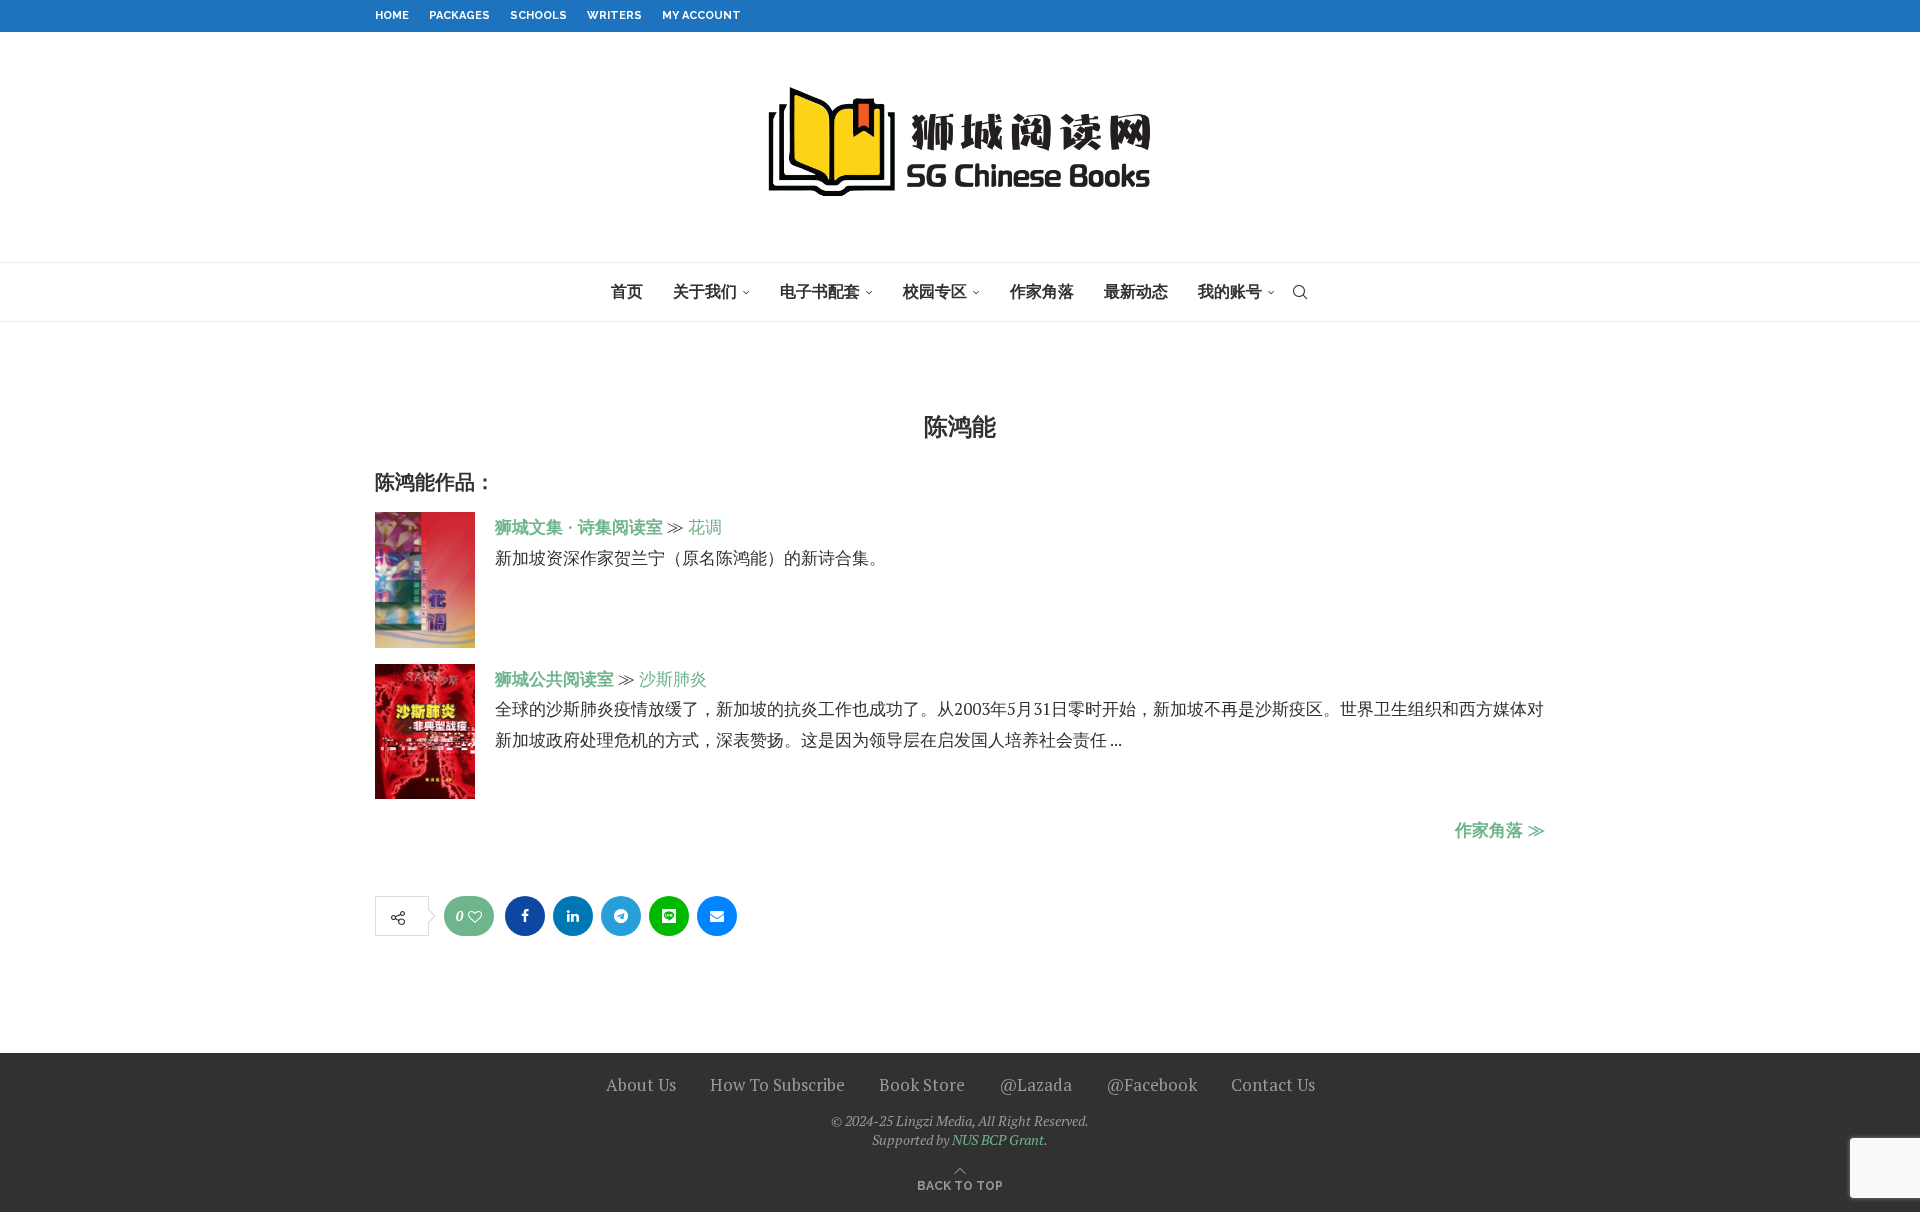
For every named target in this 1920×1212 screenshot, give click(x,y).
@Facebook (1151, 1084)
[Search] (1300, 292)
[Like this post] (475, 917)
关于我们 (705, 291)
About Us (641, 1084)
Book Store (922, 1084)
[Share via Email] (717, 916)
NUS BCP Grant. (1000, 1139)
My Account (701, 15)
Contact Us (1273, 1084)
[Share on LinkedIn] (573, 916)
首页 (627, 291)
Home (392, 15)
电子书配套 (820, 291)
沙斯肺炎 (673, 678)
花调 (705, 526)
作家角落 (1042, 291)
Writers (614, 15)
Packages (459, 15)
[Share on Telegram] (621, 916)
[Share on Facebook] (525, 916)
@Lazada (1035, 1084)
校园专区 (935, 291)
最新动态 (1136, 291)
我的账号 (1230, 291)
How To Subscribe (777, 1084)
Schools (538, 15)
